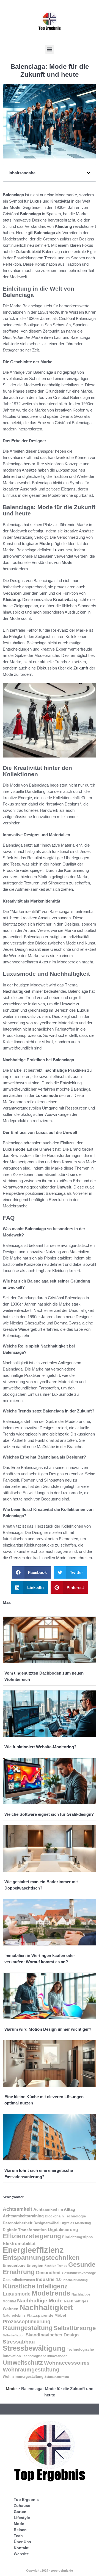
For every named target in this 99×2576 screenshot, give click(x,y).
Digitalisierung (63, 2229)
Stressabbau (19, 2342)
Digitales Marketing (76, 2223)
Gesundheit (48, 2273)
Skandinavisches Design (52, 2335)
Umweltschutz (23, 2363)
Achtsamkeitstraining (23, 2216)
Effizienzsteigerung (32, 2236)
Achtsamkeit (17, 2209)
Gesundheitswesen (19, 2280)
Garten (20, 2512)
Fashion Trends (56, 2266)
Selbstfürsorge (75, 2328)
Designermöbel (46, 2223)
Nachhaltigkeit (46, 2307)
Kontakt (21, 2548)
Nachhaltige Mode (40, 2301)
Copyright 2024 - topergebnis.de (50, 2571)
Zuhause (22, 2506)
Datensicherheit (18, 2223)
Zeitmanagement (57, 2377)
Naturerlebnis (14, 2315)
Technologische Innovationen (45, 2356)
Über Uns (22, 2542)
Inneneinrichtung (75, 2280)
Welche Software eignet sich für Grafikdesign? (49, 1814)
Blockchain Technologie (65, 2216)
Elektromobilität (19, 2244)
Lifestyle (22, 2518)
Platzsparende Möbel (46, 2315)
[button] (50, 49)
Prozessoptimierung (27, 2322)
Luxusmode (17, 2294)
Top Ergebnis (26, 2500)
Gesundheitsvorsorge (79, 2273)
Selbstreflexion (14, 2335)
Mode (11, 2389)
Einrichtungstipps (77, 2237)
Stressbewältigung (34, 2348)
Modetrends (51, 2293)
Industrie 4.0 (49, 2279)
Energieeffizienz (33, 2250)
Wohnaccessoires (67, 2363)
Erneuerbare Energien (23, 2265)
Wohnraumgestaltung (31, 2369)
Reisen (20, 2530)
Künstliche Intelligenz (35, 2286)
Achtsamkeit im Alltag (54, 2209)
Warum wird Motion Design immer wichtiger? (48, 2029)
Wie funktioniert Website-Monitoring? (40, 1747)
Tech (18, 2536)
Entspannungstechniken (41, 2258)
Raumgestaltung (28, 2328)
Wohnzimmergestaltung (23, 2377)
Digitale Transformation (25, 2230)
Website (21, 2554)
